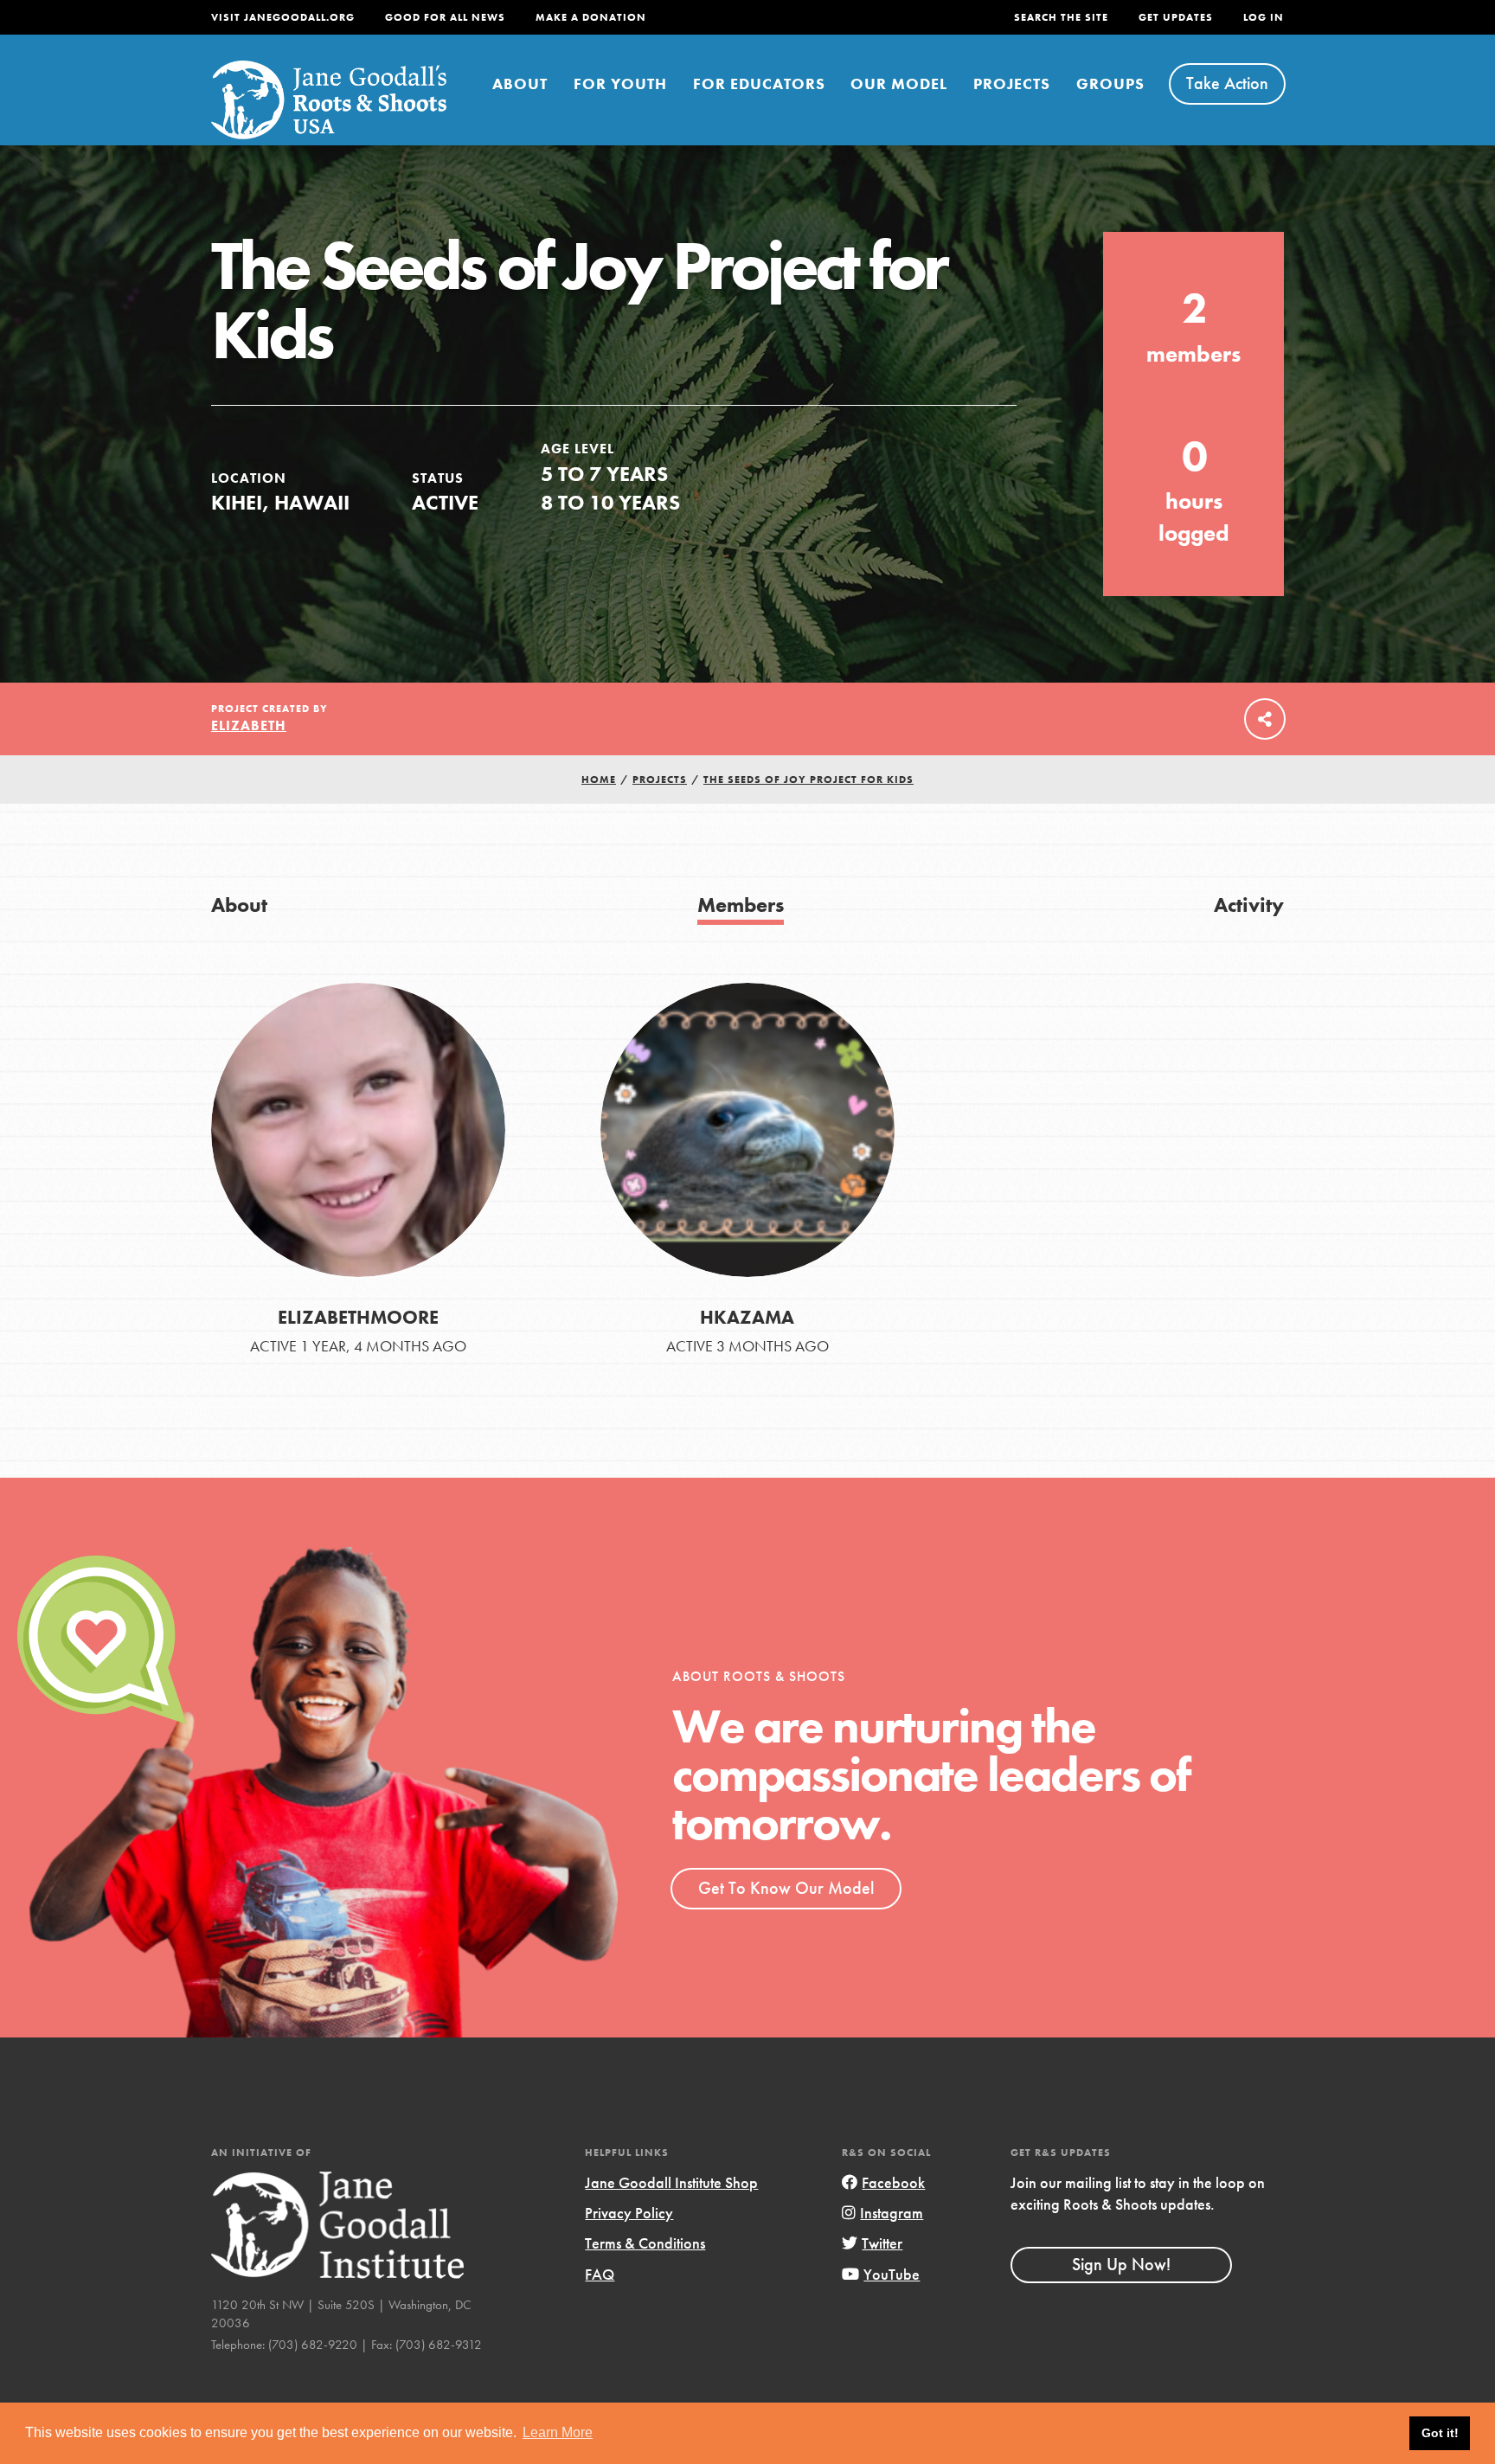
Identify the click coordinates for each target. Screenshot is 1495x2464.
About (520, 83)
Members (741, 905)
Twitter (882, 2243)
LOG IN (1264, 17)
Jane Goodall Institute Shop (671, 2182)
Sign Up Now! (1121, 2264)
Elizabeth (249, 725)
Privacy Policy (629, 2213)
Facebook (893, 2182)
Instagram (892, 2213)
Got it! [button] (1440, 2433)
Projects (1012, 83)
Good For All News (445, 17)
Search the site (1061, 17)
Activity (1249, 905)
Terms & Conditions (645, 2243)
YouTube (892, 2274)
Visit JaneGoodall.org (283, 17)
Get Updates (1176, 17)
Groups (1110, 83)
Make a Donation (591, 17)
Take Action (1227, 83)
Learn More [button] (558, 2432)
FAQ (600, 2274)
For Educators (759, 83)
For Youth (620, 83)
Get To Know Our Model (786, 1888)
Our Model (899, 83)
